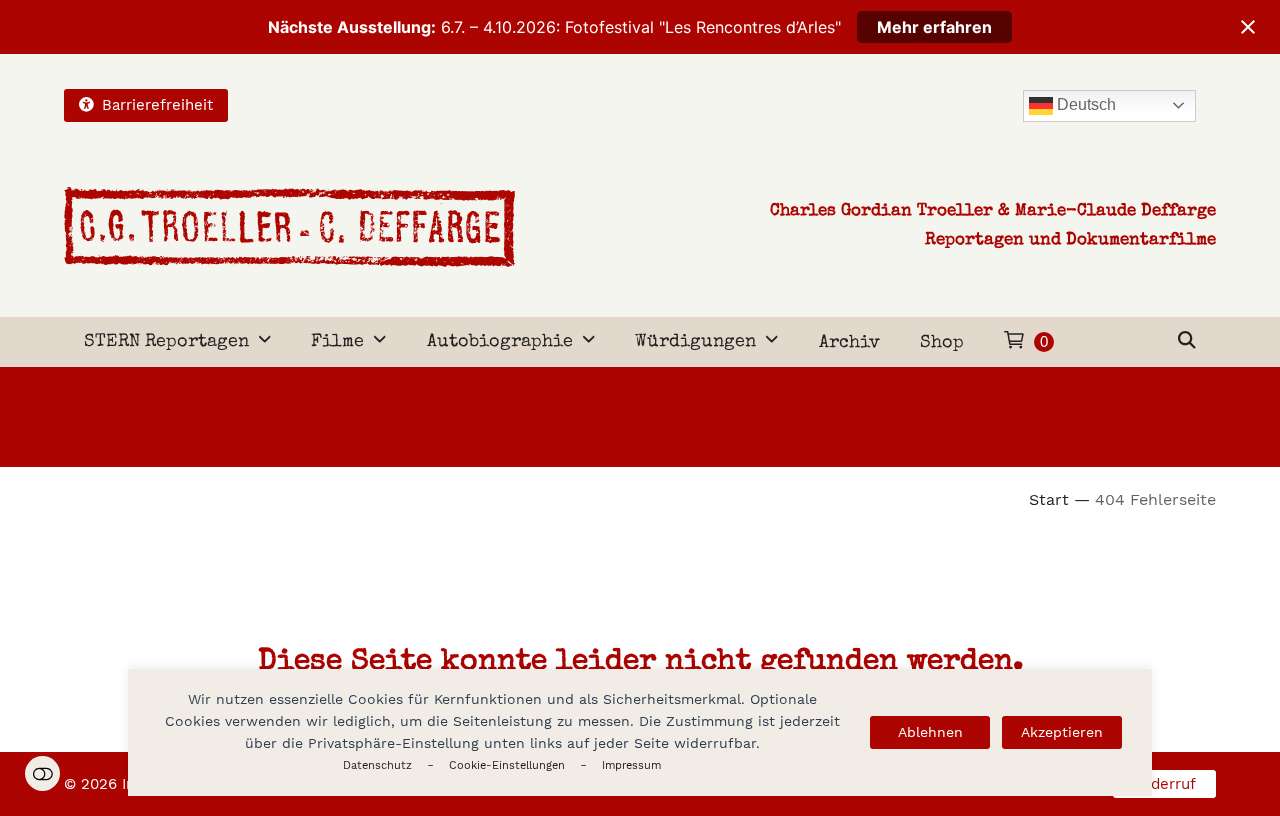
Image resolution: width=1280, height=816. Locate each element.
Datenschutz (377, 765)
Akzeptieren (1062, 732)
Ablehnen (930, 732)
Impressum (631, 765)
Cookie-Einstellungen (507, 765)
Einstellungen (42, 773)
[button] (1187, 342)
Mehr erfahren (934, 27)
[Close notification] (1248, 27)
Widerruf (1164, 784)
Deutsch (1084, 104)
